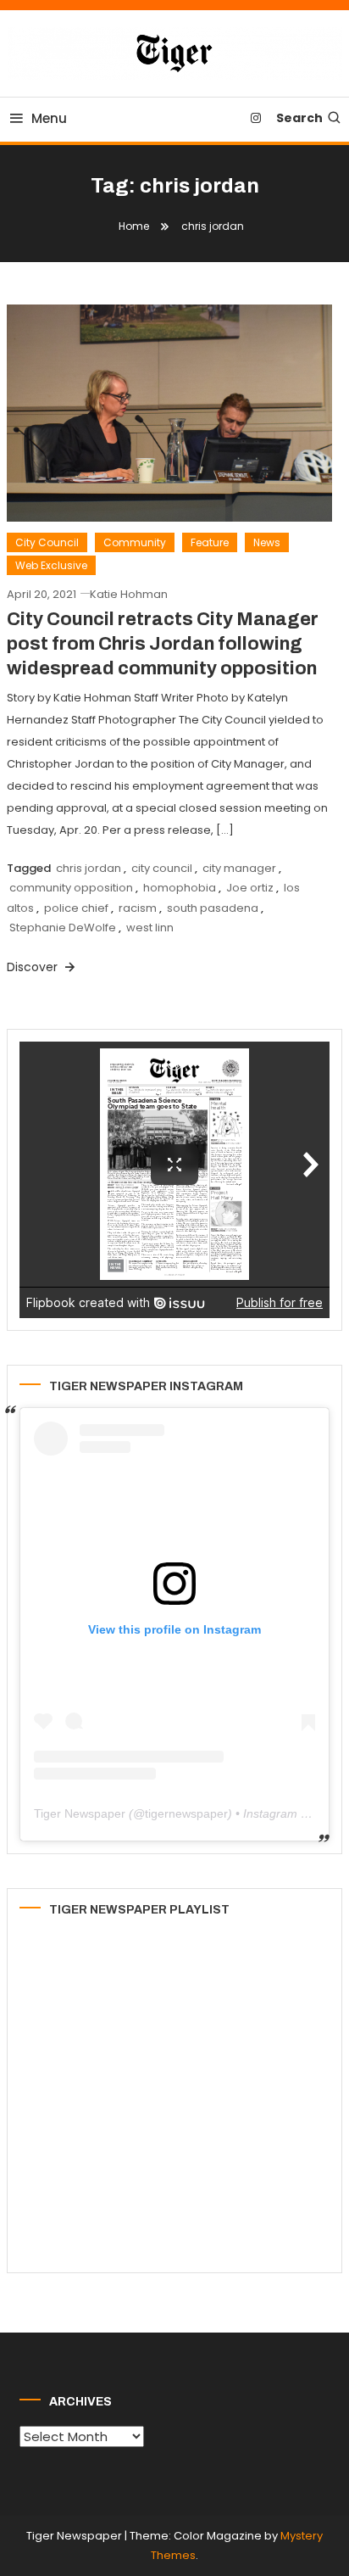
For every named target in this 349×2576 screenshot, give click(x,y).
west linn (150, 928)
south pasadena (213, 908)
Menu (49, 118)
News (267, 542)
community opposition (71, 888)
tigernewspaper (186, 1813)
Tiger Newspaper (80, 1813)
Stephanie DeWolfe (63, 928)
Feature (210, 542)
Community (135, 542)
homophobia (180, 888)
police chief (76, 908)
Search (299, 118)
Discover (34, 967)
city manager (239, 868)
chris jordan (89, 868)
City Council (47, 542)
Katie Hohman (129, 594)
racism (138, 908)
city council (162, 868)
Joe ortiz (250, 888)
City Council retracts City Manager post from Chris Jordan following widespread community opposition (163, 643)
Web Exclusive (51, 565)
